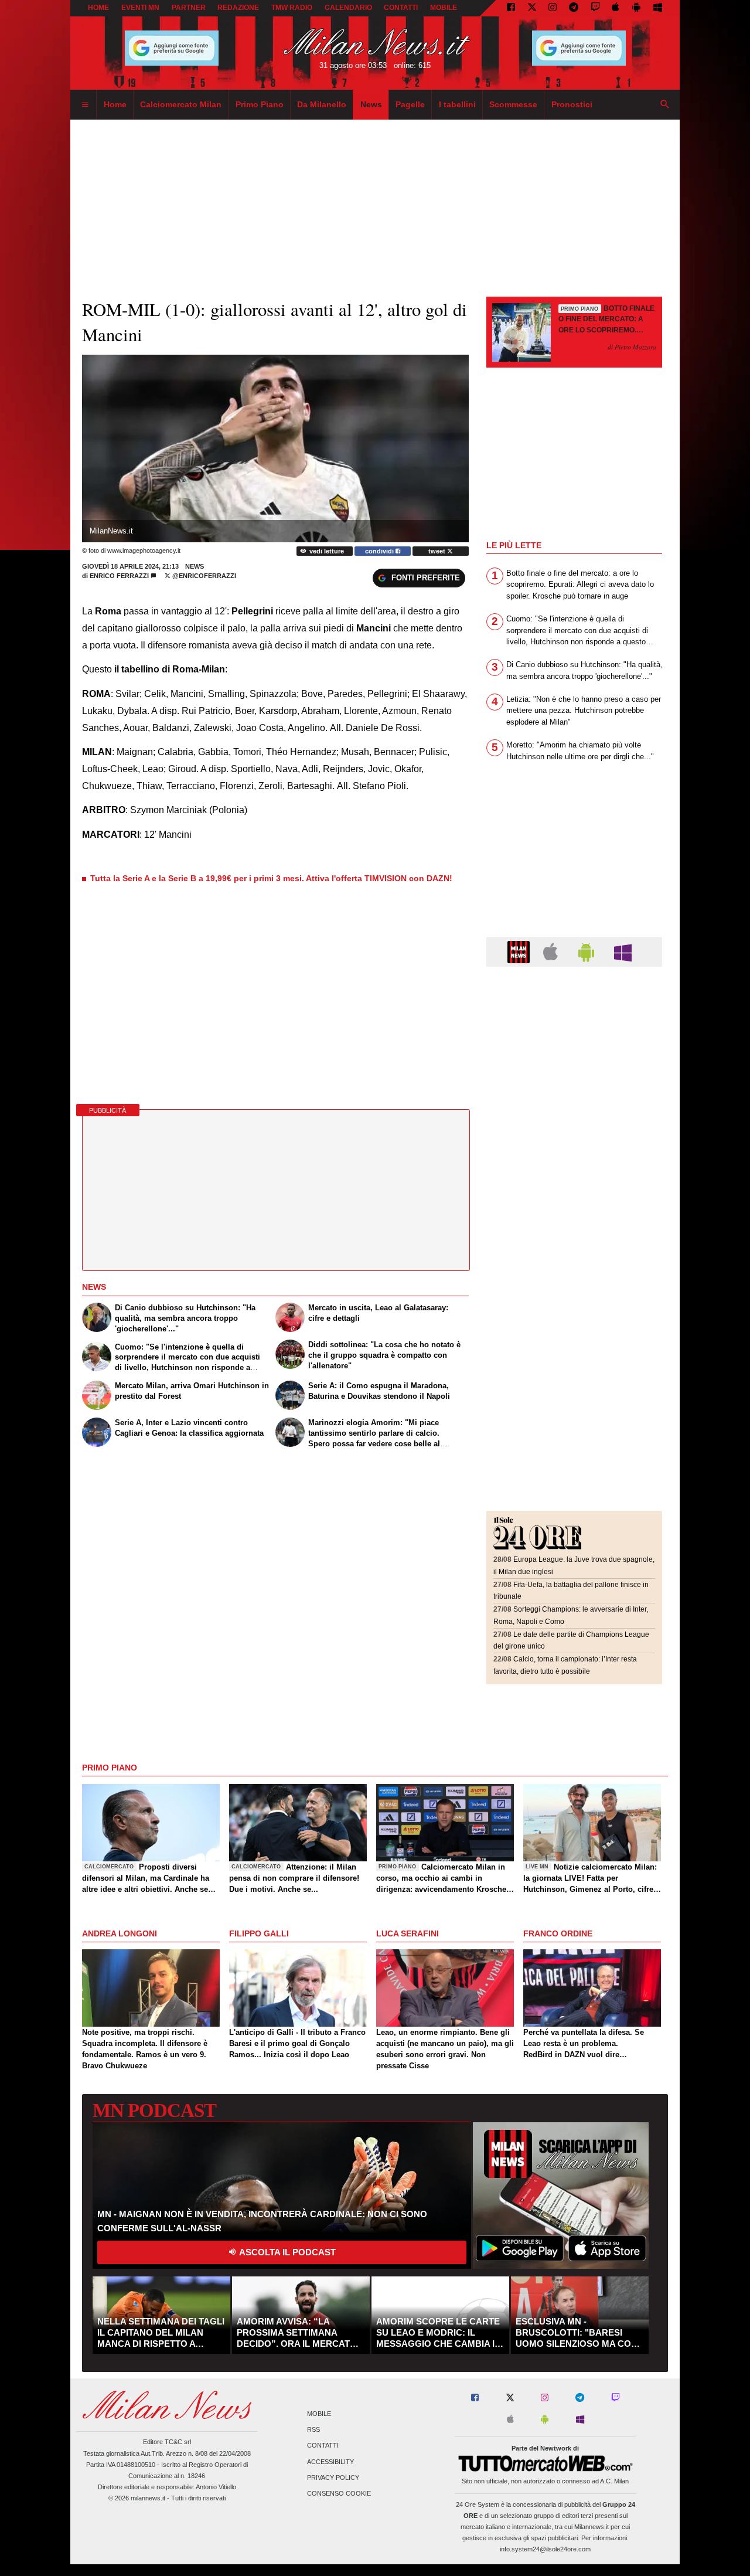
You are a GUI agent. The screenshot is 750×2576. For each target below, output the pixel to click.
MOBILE (444, 8)
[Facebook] (511, 8)
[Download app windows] (658, 8)
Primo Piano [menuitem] (260, 104)
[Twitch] (595, 8)
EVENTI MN (140, 8)
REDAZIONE (238, 8)
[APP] (520, 951)
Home (98, 8)
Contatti (323, 2446)
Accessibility (330, 2462)
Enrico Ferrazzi (119, 576)
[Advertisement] (574, 1048)
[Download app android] (636, 8)
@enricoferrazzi (203, 576)
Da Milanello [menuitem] (322, 104)
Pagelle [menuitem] (410, 104)
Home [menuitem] (115, 104)
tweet (438, 551)
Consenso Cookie (339, 2493)
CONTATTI (401, 8)
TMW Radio (292, 8)
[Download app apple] (616, 8)
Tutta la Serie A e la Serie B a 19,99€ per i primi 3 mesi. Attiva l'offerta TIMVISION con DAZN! (271, 878)
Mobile (319, 2414)
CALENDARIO (348, 8)
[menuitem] (85, 105)
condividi (380, 551)
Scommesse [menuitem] (513, 104)
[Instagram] (553, 8)
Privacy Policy (333, 2478)
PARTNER (189, 8)
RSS (313, 2430)
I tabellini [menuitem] (457, 104)
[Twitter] (532, 8)
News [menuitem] (371, 104)
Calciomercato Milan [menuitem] (181, 104)
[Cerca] (665, 105)
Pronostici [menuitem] (572, 104)
